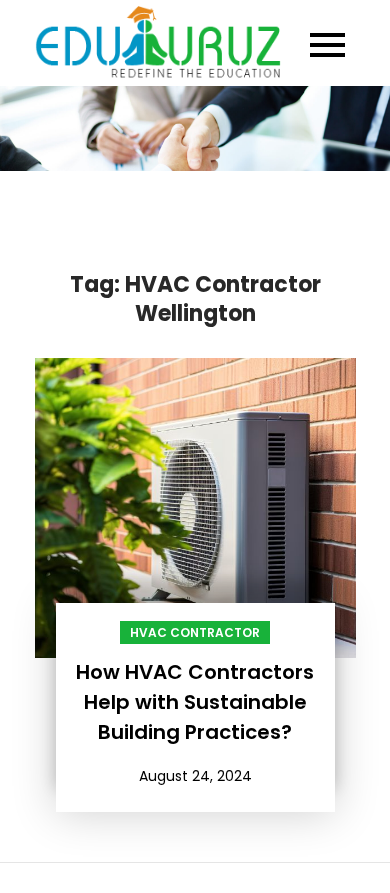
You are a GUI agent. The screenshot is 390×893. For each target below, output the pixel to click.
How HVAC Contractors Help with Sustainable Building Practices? (195, 702)
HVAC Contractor (195, 632)
